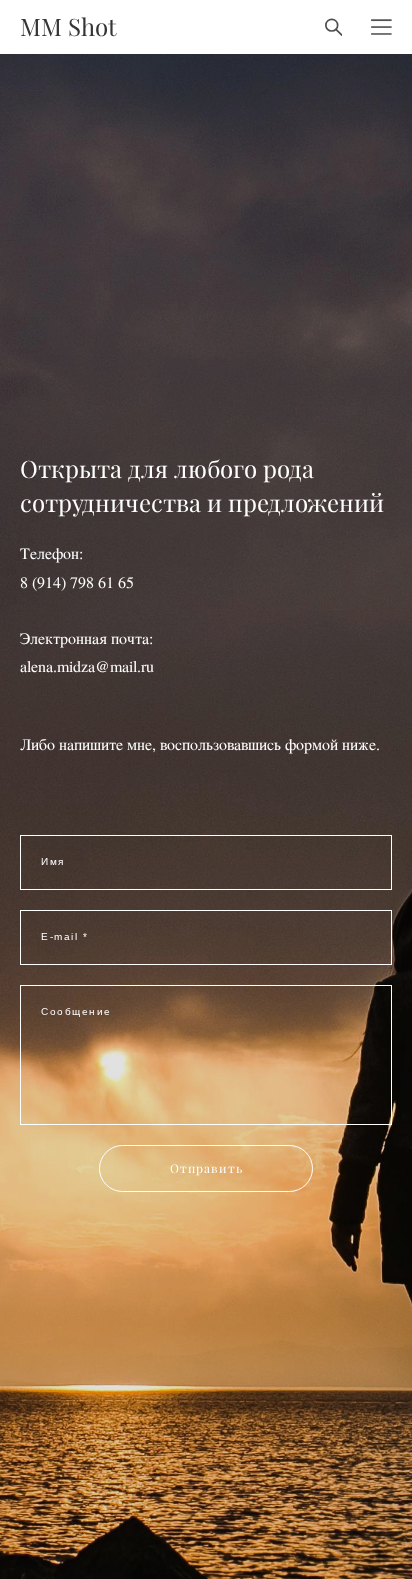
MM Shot (68, 27)
